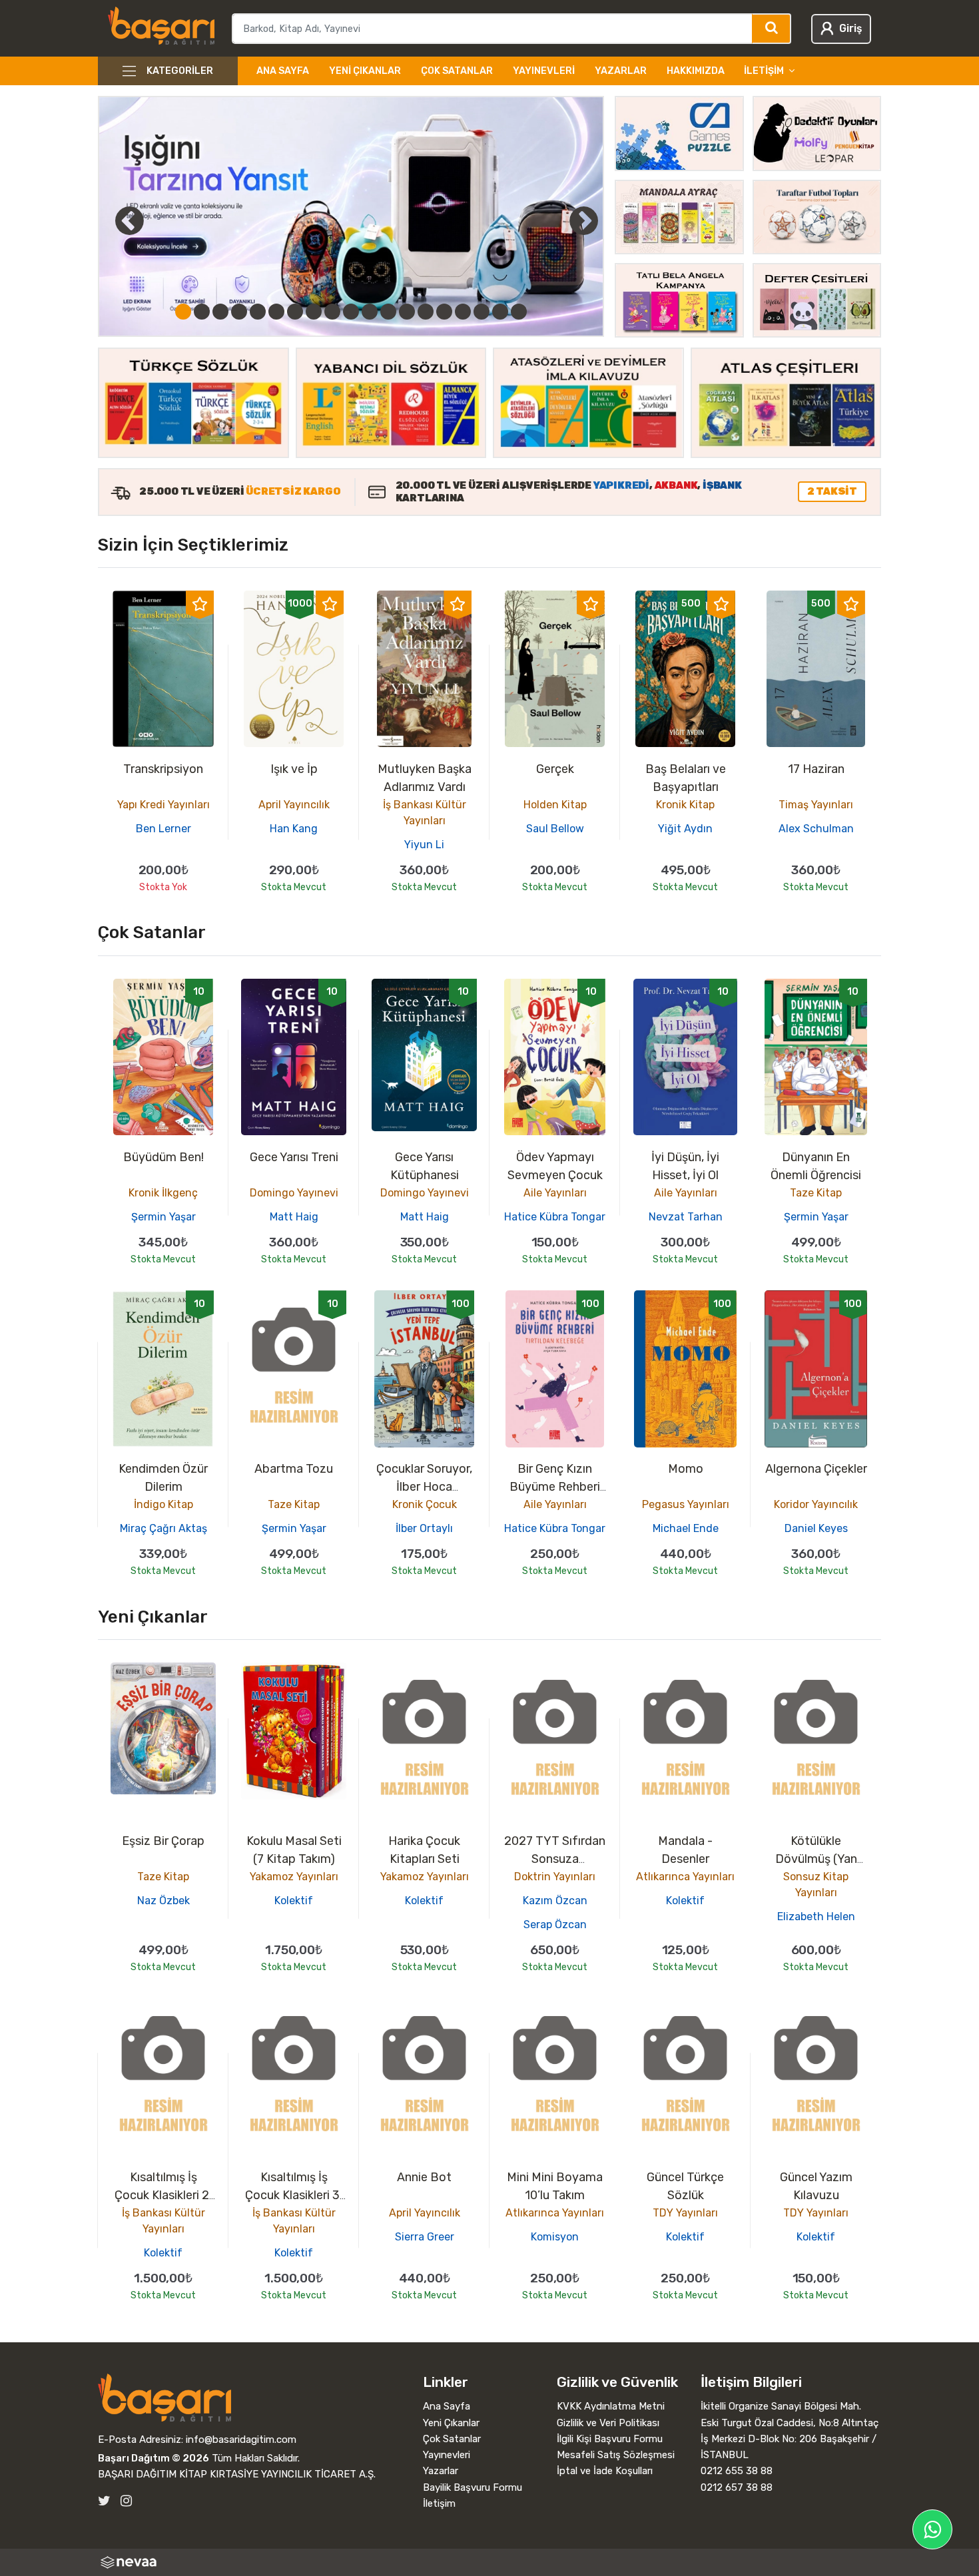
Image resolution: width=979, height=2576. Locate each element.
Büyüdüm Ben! (163, 1157)
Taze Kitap (816, 1193)
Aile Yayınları (555, 1193)
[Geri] (115, 220)
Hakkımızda (696, 71)
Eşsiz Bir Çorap (163, 1841)
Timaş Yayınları (816, 805)
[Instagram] (126, 2501)
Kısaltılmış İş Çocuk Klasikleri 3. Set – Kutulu (294, 2195)
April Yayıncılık (294, 805)
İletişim (439, 2503)
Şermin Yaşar (163, 1217)
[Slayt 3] (220, 312)
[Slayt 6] (276, 312)
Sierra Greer (425, 2237)
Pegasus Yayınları (686, 1504)
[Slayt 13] (407, 312)
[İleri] (583, 220)
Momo (686, 1469)
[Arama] (772, 29)
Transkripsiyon (163, 769)
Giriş (850, 28)
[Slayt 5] (258, 312)
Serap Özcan (555, 1925)
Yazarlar (621, 71)
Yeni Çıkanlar (365, 71)
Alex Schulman (816, 829)
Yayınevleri (544, 71)
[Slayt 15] (444, 312)
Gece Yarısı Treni (294, 1157)
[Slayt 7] (295, 312)
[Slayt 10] (351, 312)
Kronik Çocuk (425, 1504)
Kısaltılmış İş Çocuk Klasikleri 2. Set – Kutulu (163, 2195)
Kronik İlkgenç (163, 1193)
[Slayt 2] (202, 312)
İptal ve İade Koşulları (605, 2471)
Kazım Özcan (555, 1901)
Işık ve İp (294, 769)
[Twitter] (104, 2501)
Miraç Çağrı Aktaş (163, 1528)
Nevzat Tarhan (686, 1217)
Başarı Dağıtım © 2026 (154, 2458)
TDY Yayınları (685, 2213)
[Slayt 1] (183, 312)
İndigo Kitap (163, 1504)
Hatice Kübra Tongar (555, 1217)
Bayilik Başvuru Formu (473, 2487)
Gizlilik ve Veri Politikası (608, 2423)
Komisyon (555, 2237)
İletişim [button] (764, 71)
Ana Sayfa (283, 71)
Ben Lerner (163, 829)
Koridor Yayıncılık (816, 1504)
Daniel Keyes (816, 1528)
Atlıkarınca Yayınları (685, 1877)
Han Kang (294, 829)
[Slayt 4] (239, 312)
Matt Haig (294, 1217)
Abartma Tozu (294, 1469)
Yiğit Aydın (685, 829)
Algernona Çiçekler (816, 1469)
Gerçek (555, 769)
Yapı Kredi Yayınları (163, 805)
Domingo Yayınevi (294, 1193)
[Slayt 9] (332, 312)
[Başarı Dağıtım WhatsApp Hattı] (932, 2529)
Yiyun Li (424, 845)
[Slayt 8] (314, 312)
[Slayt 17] (482, 312)
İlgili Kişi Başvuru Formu (610, 2439)
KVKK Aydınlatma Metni (611, 2406)
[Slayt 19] (519, 312)
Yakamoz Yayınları (294, 1877)
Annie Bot (424, 2177)
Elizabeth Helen (816, 1917)
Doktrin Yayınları (555, 1877)
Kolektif (294, 1901)
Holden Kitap (555, 805)
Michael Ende (686, 1528)
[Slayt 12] (388, 312)
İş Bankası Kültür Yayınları (425, 813)
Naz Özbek (163, 1901)
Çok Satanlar (457, 71)
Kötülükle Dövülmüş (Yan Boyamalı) (816, 1859)
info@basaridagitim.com (241, 2440)
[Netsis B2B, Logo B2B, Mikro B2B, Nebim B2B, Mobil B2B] (489, 2562)
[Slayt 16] (463, 312)
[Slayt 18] (500, 312)
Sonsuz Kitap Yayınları (816, 1885)
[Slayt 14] (426, 312)
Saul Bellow (555, 829)
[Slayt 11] (370, 312)
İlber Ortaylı (424, 1528)
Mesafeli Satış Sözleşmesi (616, 2455)
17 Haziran (816, 769)
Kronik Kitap (685, 805)
